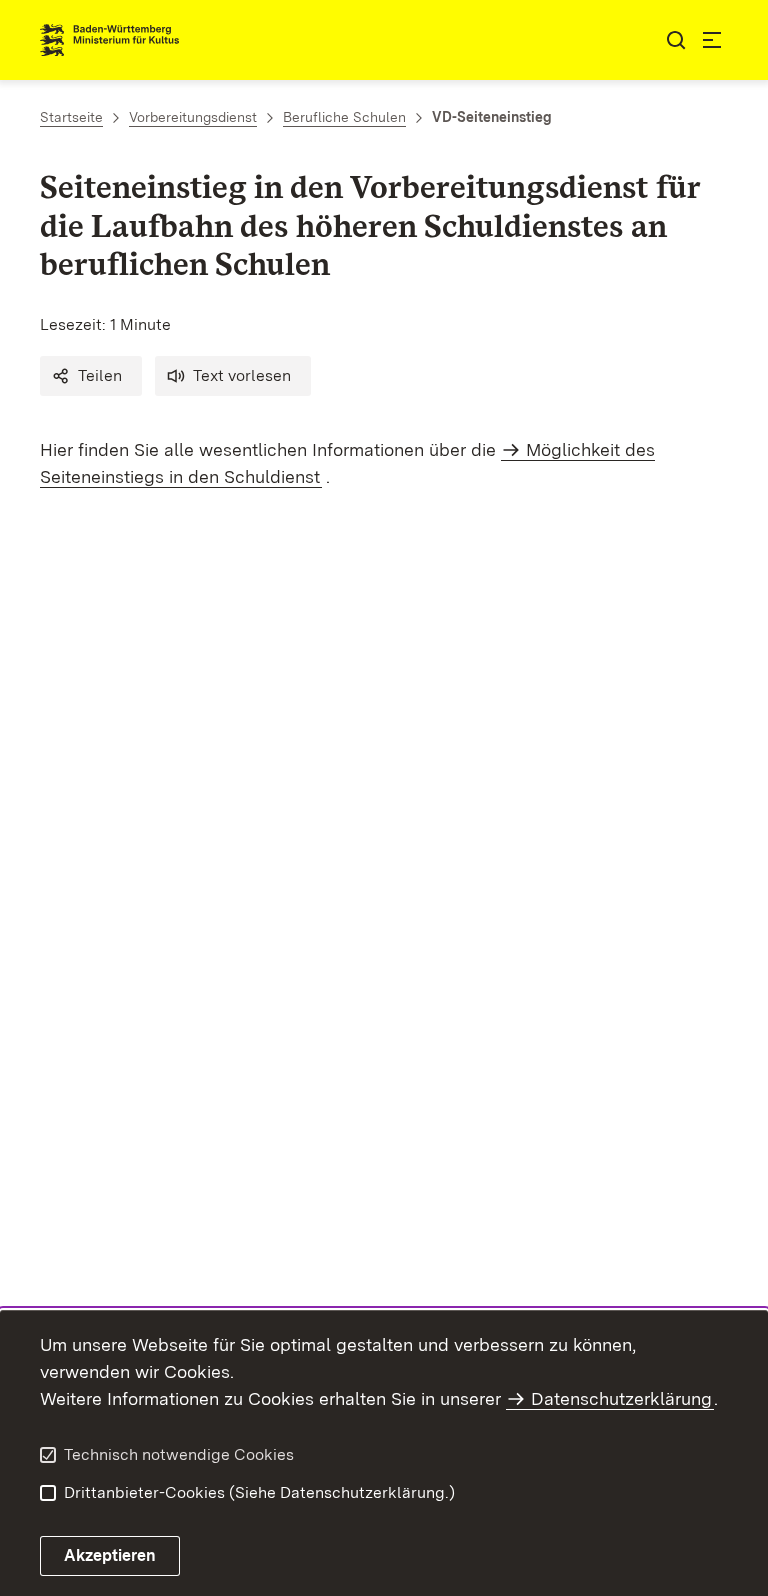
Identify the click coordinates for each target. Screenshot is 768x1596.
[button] (91, 376)
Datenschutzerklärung (621, 1398)
